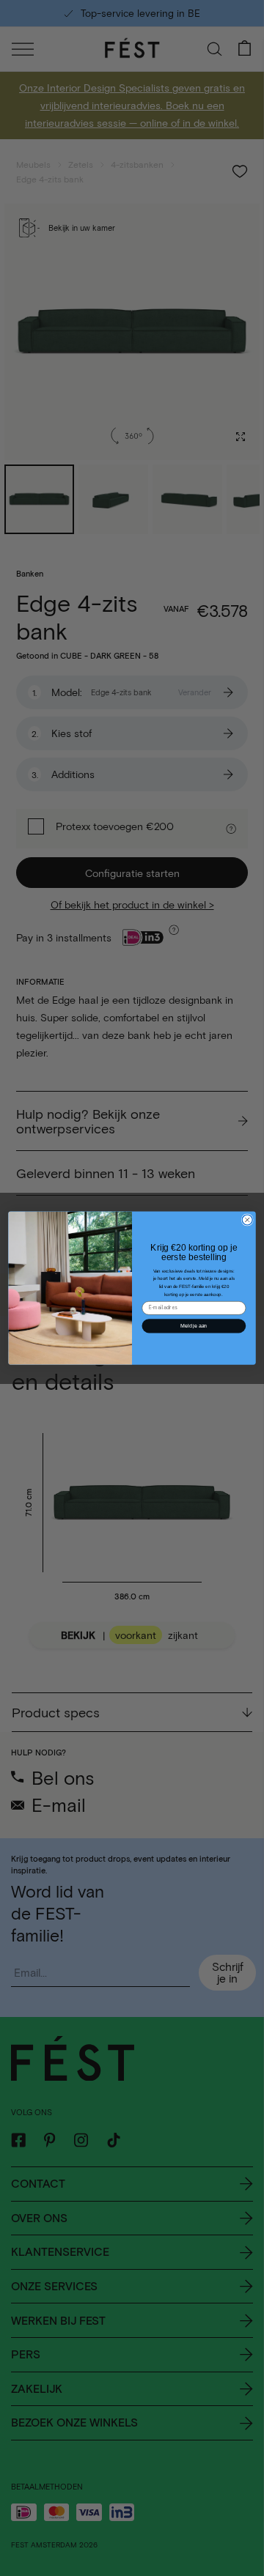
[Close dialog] (247, 1220)
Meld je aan (194, 1326)
